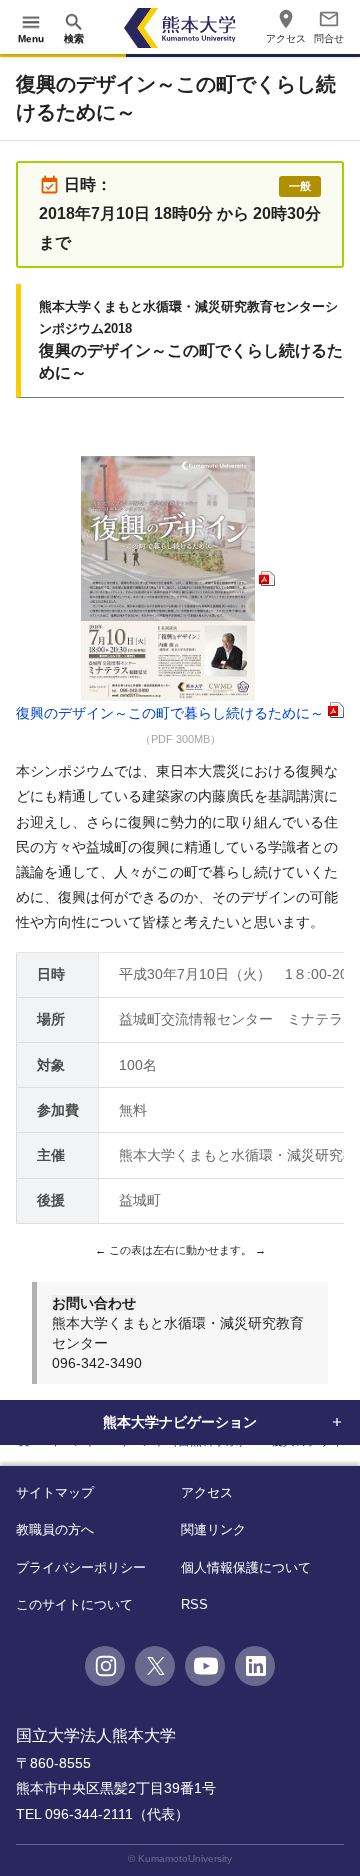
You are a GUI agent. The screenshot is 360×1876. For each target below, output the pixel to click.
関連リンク (213, 1529)
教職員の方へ (55, 1529)
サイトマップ (55, 1492)
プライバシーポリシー (81, 1567)
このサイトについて (74, 1604)
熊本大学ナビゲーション (180, 1422)
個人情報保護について (246, 1567)
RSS (194, 1604)
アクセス (207, 1492)
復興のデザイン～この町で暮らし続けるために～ (170, 713)
